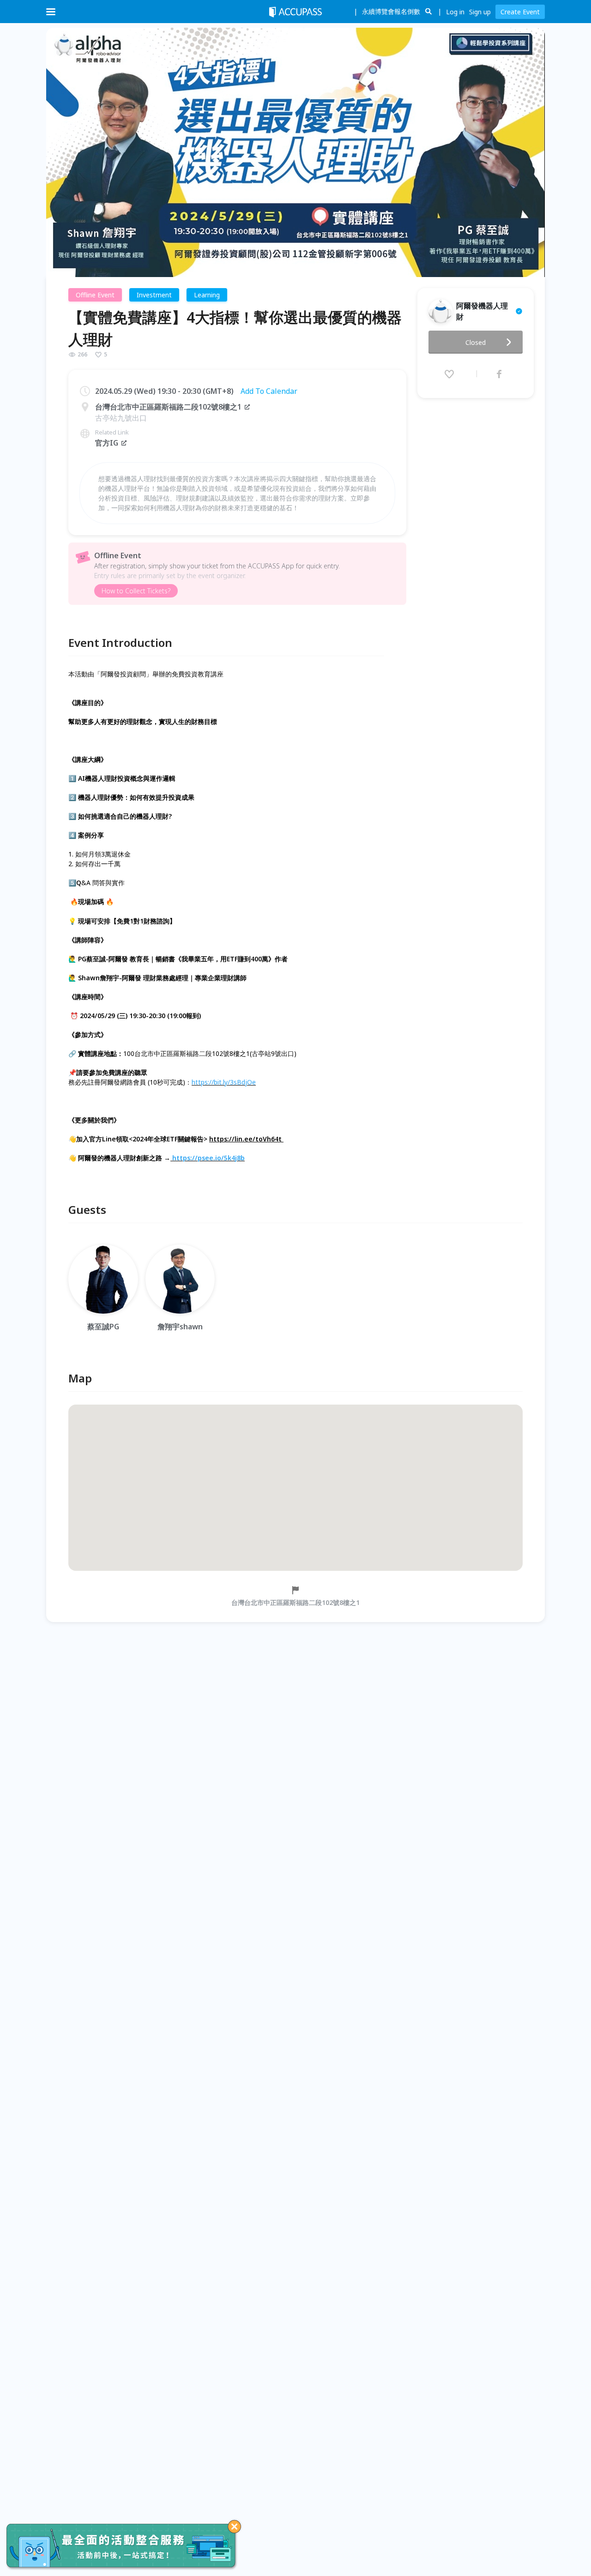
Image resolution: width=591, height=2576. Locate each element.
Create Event (520, 12)
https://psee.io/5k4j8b (208, 1158)
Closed (476, 342)
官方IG (107, 443)
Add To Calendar (269, 391)
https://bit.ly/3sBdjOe (224, 1082)
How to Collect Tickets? (136, 591)
